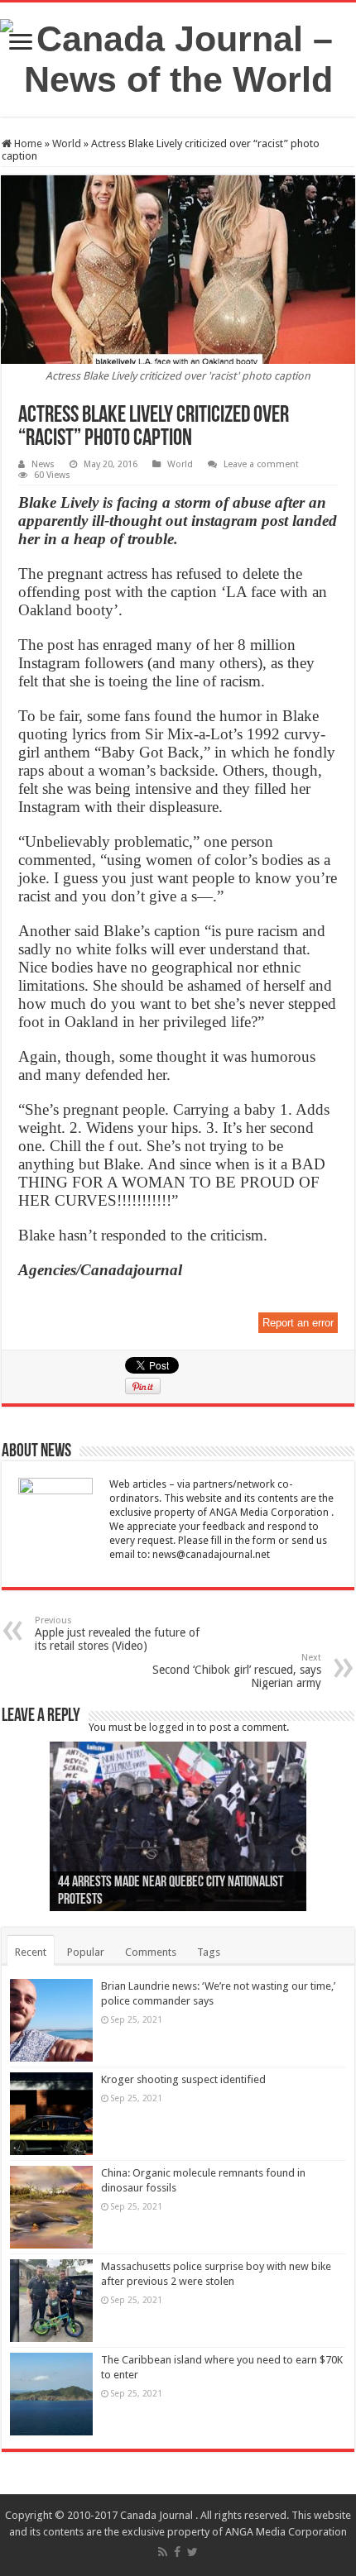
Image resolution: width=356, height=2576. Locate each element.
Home (27, 143)
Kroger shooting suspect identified (183, 2079)
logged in (172, 1727)
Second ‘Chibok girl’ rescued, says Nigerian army (237, 1671)
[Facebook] (177, 2552)
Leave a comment (261, 464)
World (67, 143)
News (43, 464)
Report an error (298, 1323)
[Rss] (163, 2552)
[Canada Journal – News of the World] (178, 56)
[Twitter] (192, 2552)
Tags (209, 1952)
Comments (151, 1952)
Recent (31, 1952)
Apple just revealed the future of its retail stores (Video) (117, 1634)
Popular (86, 1952)
